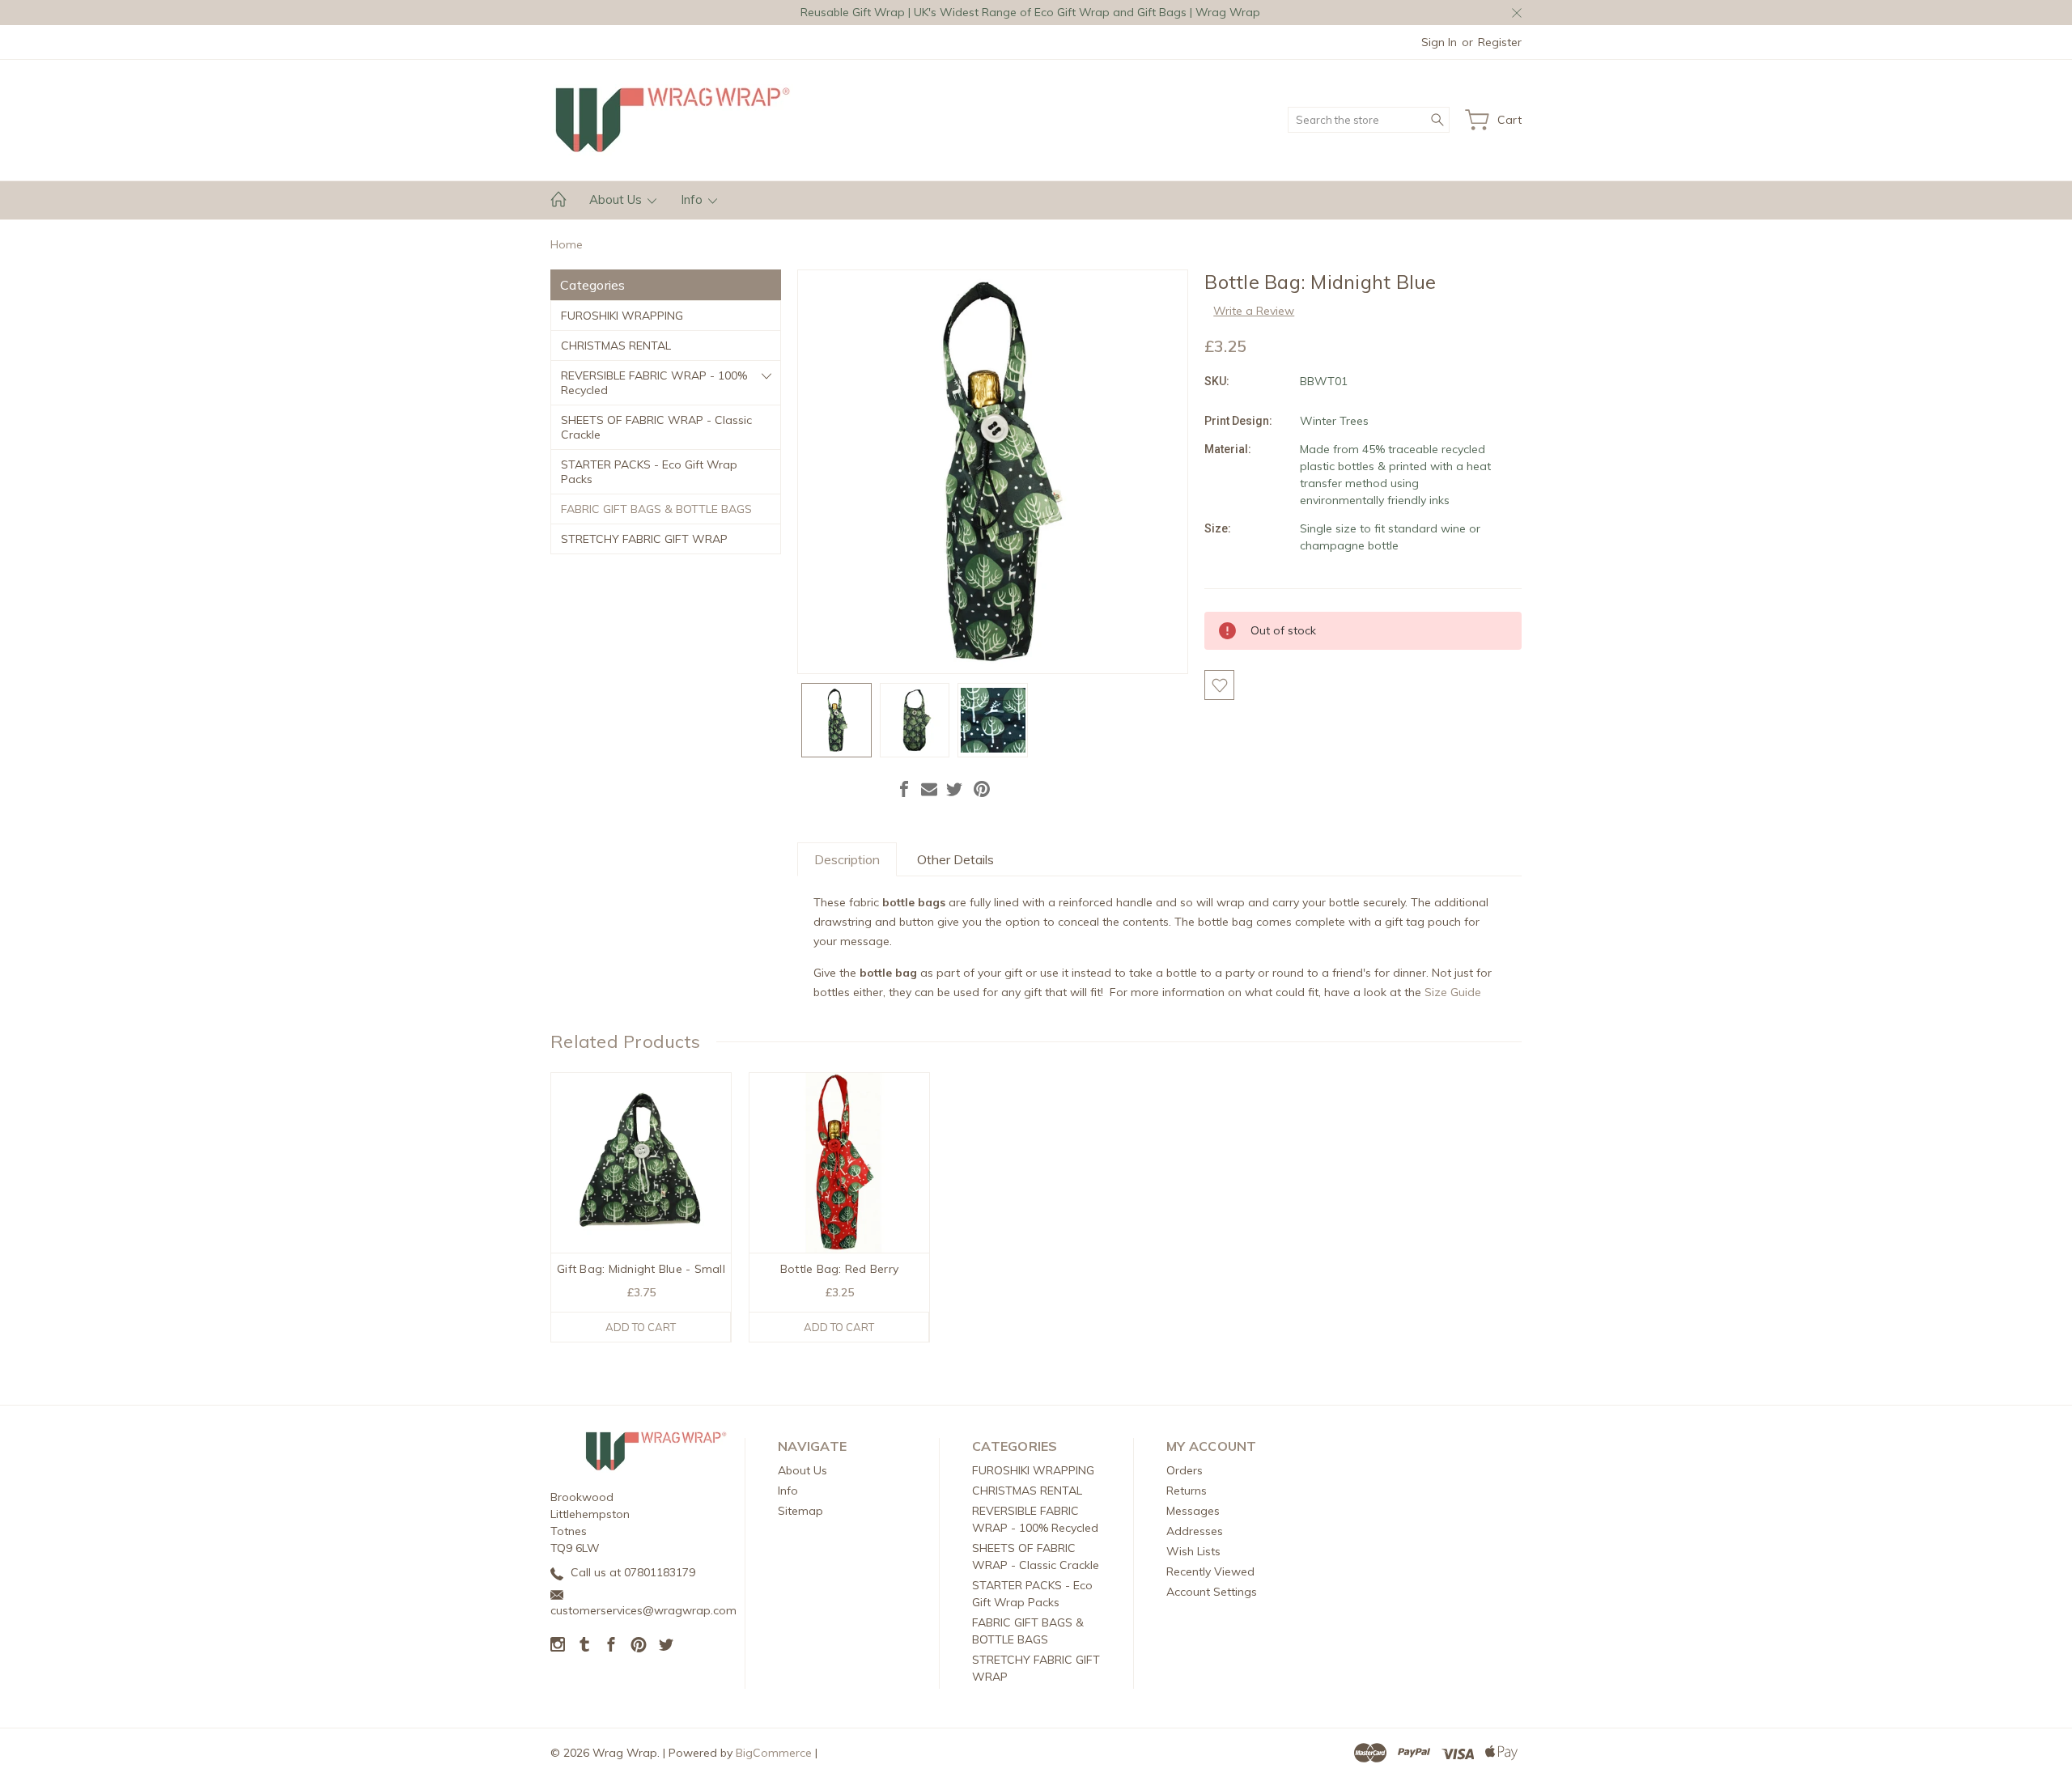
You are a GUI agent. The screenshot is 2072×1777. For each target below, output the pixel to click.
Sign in (1439, 42)
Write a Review (1254, 311)
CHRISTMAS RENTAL (616, 346)
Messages (1193, 1511)
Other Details (955, 859)
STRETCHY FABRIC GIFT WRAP (644, 539)
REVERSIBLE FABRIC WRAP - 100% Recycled (654, 383)
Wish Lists (1193, 1551)
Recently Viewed (1210, 1571)
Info (693, 199)
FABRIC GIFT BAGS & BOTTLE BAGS (656, 509)
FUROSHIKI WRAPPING (622, 316)
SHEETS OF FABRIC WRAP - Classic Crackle (656, 427)
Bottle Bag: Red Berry (839, 1269)
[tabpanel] (641, 1207)
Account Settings (1212, 1592)
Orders (1185, 1470)
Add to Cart (641, 1327)
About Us (617, 199)
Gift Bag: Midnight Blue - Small (641, 1269)
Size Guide (1453, 992)
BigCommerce (774, 1753)
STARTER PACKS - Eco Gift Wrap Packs (649, 472)
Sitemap (800, 1511)
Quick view (641, 1199)
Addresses (1195, 1531)
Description (847, 859)
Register (1500, 42)
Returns (1187, 1491)
